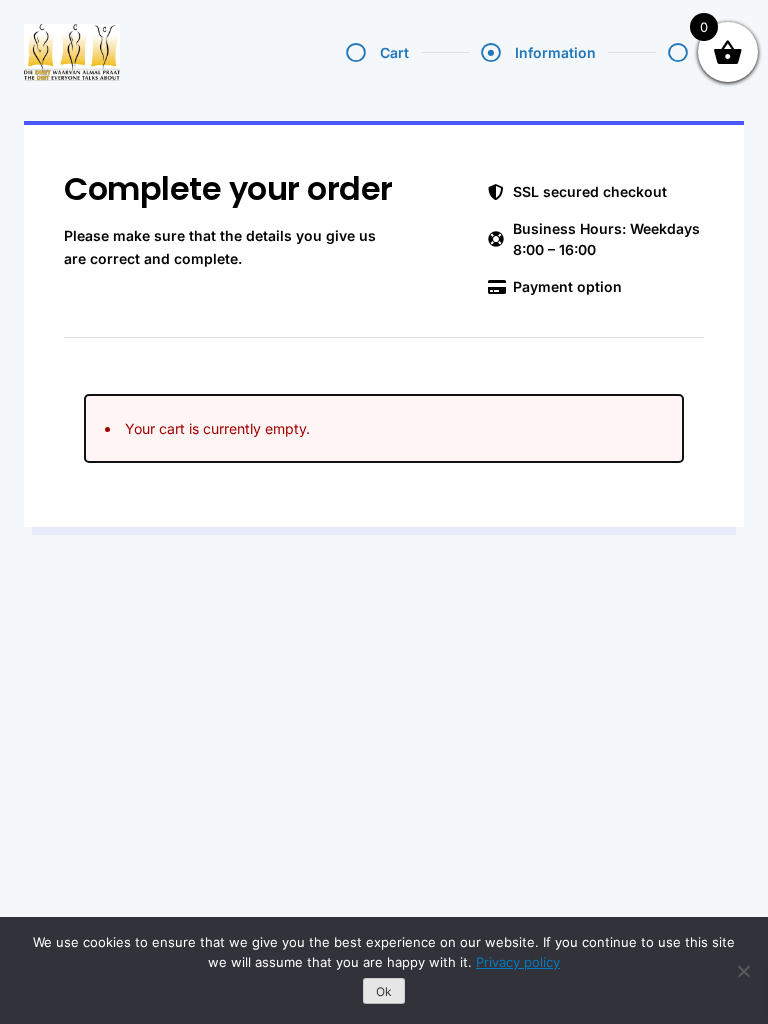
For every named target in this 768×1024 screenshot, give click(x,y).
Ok (384, 991)
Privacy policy (518, 962)
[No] (743, 971)
